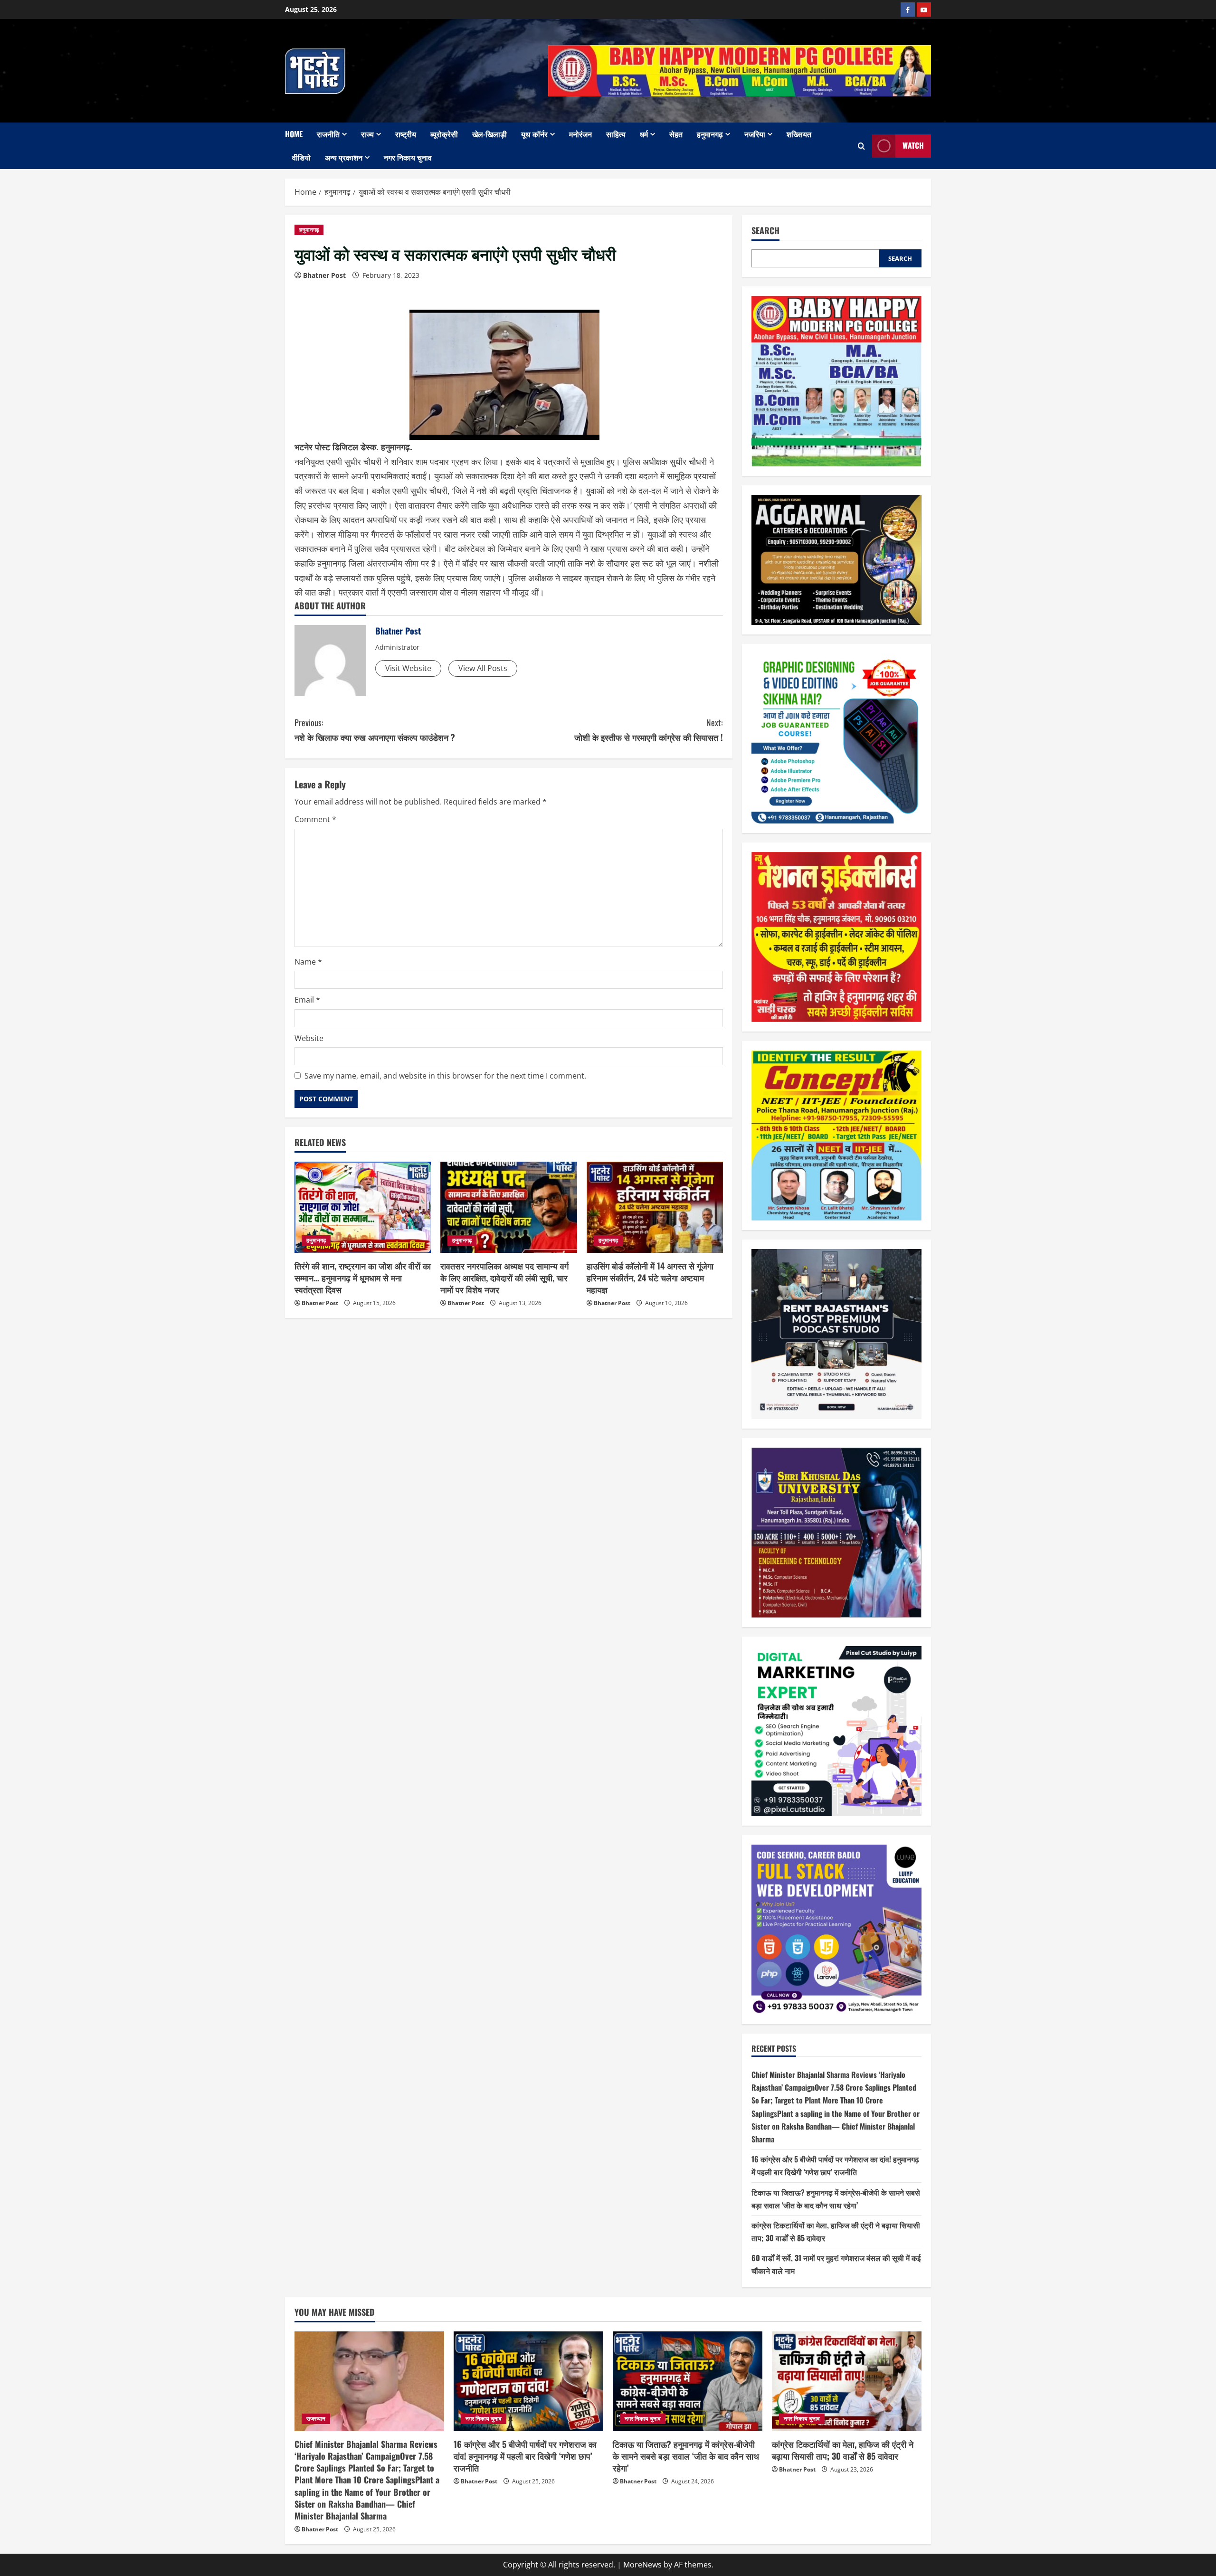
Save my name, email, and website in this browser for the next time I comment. (445, 1076)
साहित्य (616, 134)
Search (765, 231)
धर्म (644, 134)
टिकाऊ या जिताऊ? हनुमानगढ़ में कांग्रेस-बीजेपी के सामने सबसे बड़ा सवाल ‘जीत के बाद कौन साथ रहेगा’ (686, 2456)
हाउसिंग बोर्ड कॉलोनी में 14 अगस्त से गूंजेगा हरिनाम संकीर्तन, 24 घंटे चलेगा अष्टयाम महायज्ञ (650, 1278)
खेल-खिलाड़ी (489, 134)
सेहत (676, 134)
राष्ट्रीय (406, 134)
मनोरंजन (580, 134)
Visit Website (408, 668)
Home (294, 134)
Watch (913, 145)
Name (308, 962)
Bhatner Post (324, 275)
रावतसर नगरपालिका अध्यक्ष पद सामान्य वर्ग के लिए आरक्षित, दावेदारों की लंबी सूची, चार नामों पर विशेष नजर (504, 1278)
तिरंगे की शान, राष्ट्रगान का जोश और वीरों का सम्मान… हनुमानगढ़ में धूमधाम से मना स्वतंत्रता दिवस (363, 1278)
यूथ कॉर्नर (534, 134)
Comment (315, 819)
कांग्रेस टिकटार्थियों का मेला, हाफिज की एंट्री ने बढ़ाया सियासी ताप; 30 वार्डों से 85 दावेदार (843, 2450)
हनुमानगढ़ (710, 134)
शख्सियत (799, 134)
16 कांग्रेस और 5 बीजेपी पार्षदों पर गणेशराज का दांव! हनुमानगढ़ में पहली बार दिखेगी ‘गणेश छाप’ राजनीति (525, 2456)
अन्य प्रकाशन (344, 157)
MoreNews (642, 2565)
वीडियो (301, 157)
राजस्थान (316, 2419)
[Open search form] (861, 146)
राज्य (367, 134)
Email (307, 1000)
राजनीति (328, 134)
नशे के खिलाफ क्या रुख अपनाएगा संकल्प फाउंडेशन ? (375, 730)
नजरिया (755, 134)
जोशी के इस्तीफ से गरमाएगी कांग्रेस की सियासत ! (649, 730)
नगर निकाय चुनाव (408, 157)
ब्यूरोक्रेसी (444, 134)
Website (309, 1038)
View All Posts (483, 668)
